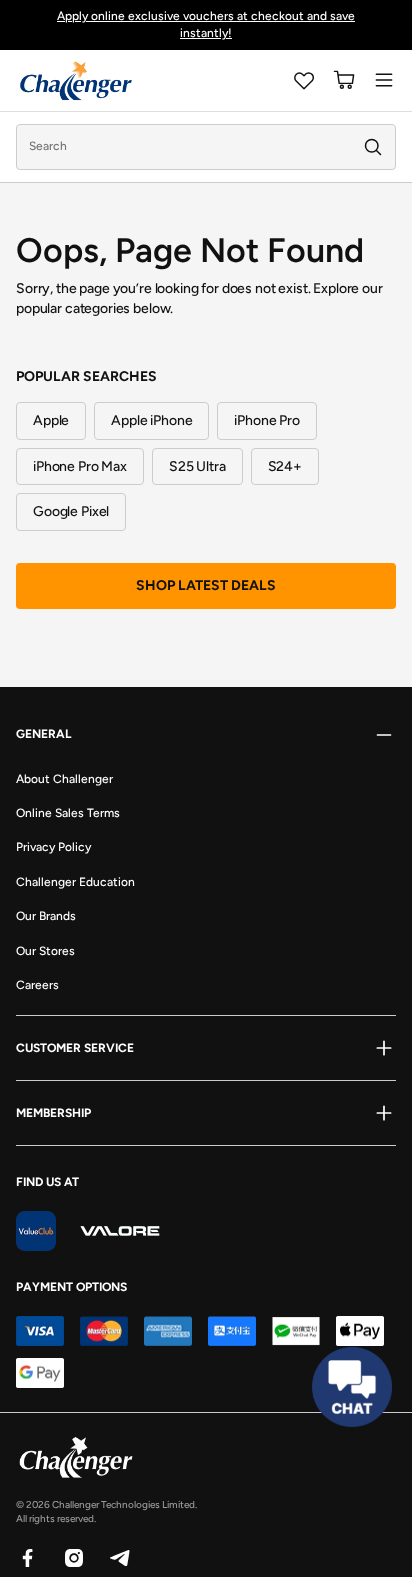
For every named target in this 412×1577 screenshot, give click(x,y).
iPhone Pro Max (80, 466)
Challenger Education (75, 882)
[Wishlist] (304, 80)
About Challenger (64, 779)
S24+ (285, 466)
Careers (37, 985)
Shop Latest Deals (206, 585)
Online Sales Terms (68, 813)
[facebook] (27, 1557)
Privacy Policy (53, 847)
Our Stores (45, 951)
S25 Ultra (197, 466)
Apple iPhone (151, 420)
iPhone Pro (267, 420)
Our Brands (46, 916)
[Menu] (384, 80)
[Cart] (344, 80)
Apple (51, 420)
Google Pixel (71, 511)
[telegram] (119, 1557)
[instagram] (73, 1557)
